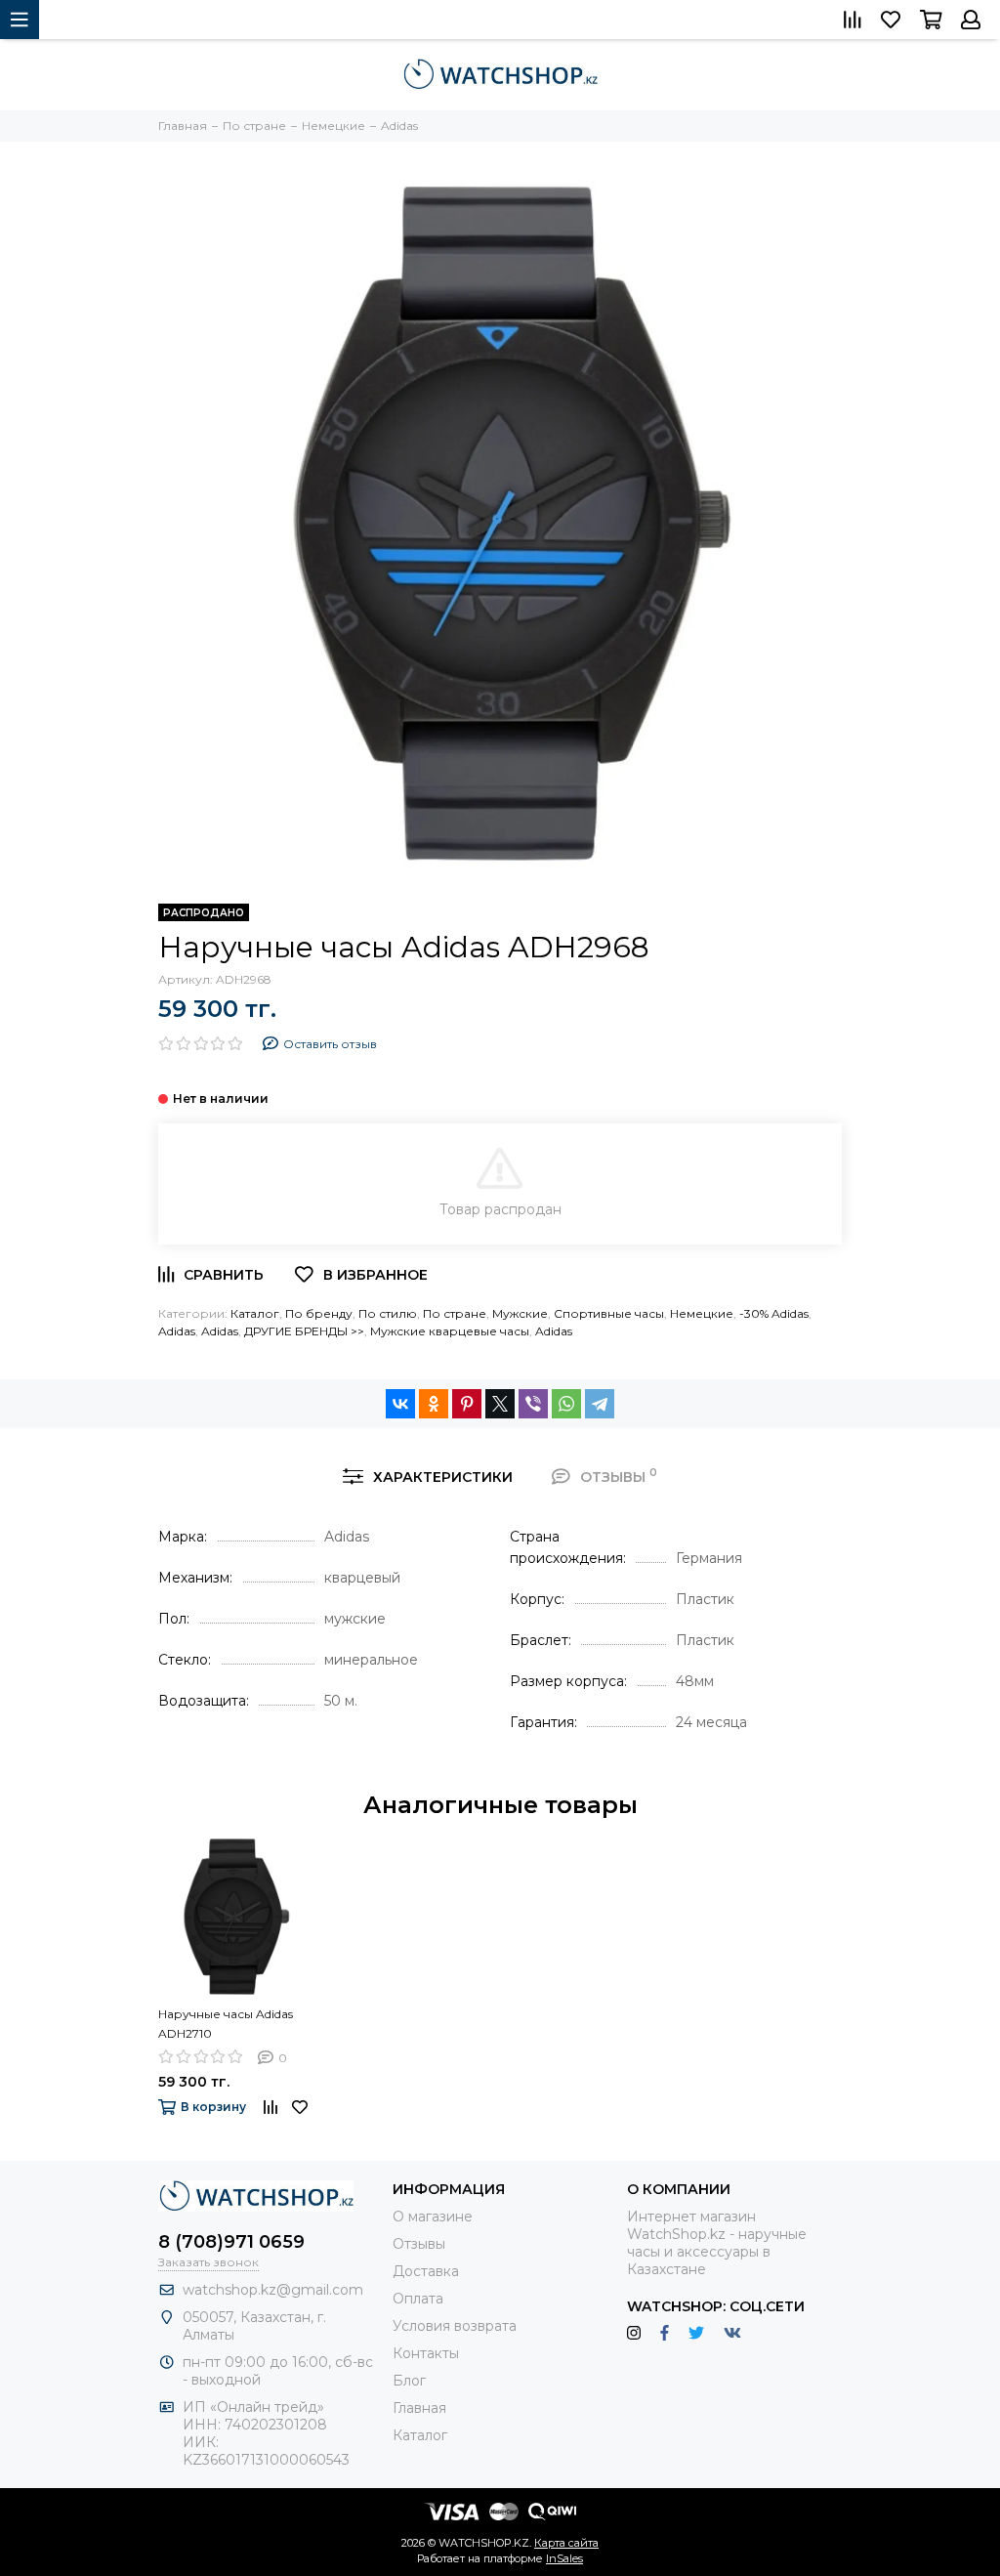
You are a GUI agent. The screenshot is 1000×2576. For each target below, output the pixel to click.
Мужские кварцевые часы (450, 1331)
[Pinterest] (467, 1404)
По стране (455, 1313)
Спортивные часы (609, 1313)
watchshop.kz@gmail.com (273, 2290)
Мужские (520, 1313)
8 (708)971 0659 (231, 2242)
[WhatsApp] (566, 1404)
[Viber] (533, 1404)
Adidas (177, 1331)
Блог (409, 2381)
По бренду (319, 1313)
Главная (419, 2408)
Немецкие (702, 1313)
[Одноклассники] (434, 1404)
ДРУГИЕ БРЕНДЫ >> (304, 1331)
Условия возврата (455, 2326)
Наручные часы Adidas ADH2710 (226, 2024)
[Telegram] (600, 1404)
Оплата (418, 2299)
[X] (500, 1404)
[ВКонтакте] (400, 1404)
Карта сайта (566, 2543)
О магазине (433, 2217)
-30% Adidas (774, 1313)
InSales (564, 2558)
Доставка (426, 2271)
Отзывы (419, 2244)
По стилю (388, 1313)
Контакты (426, 2353)
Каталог (255, 1313)
